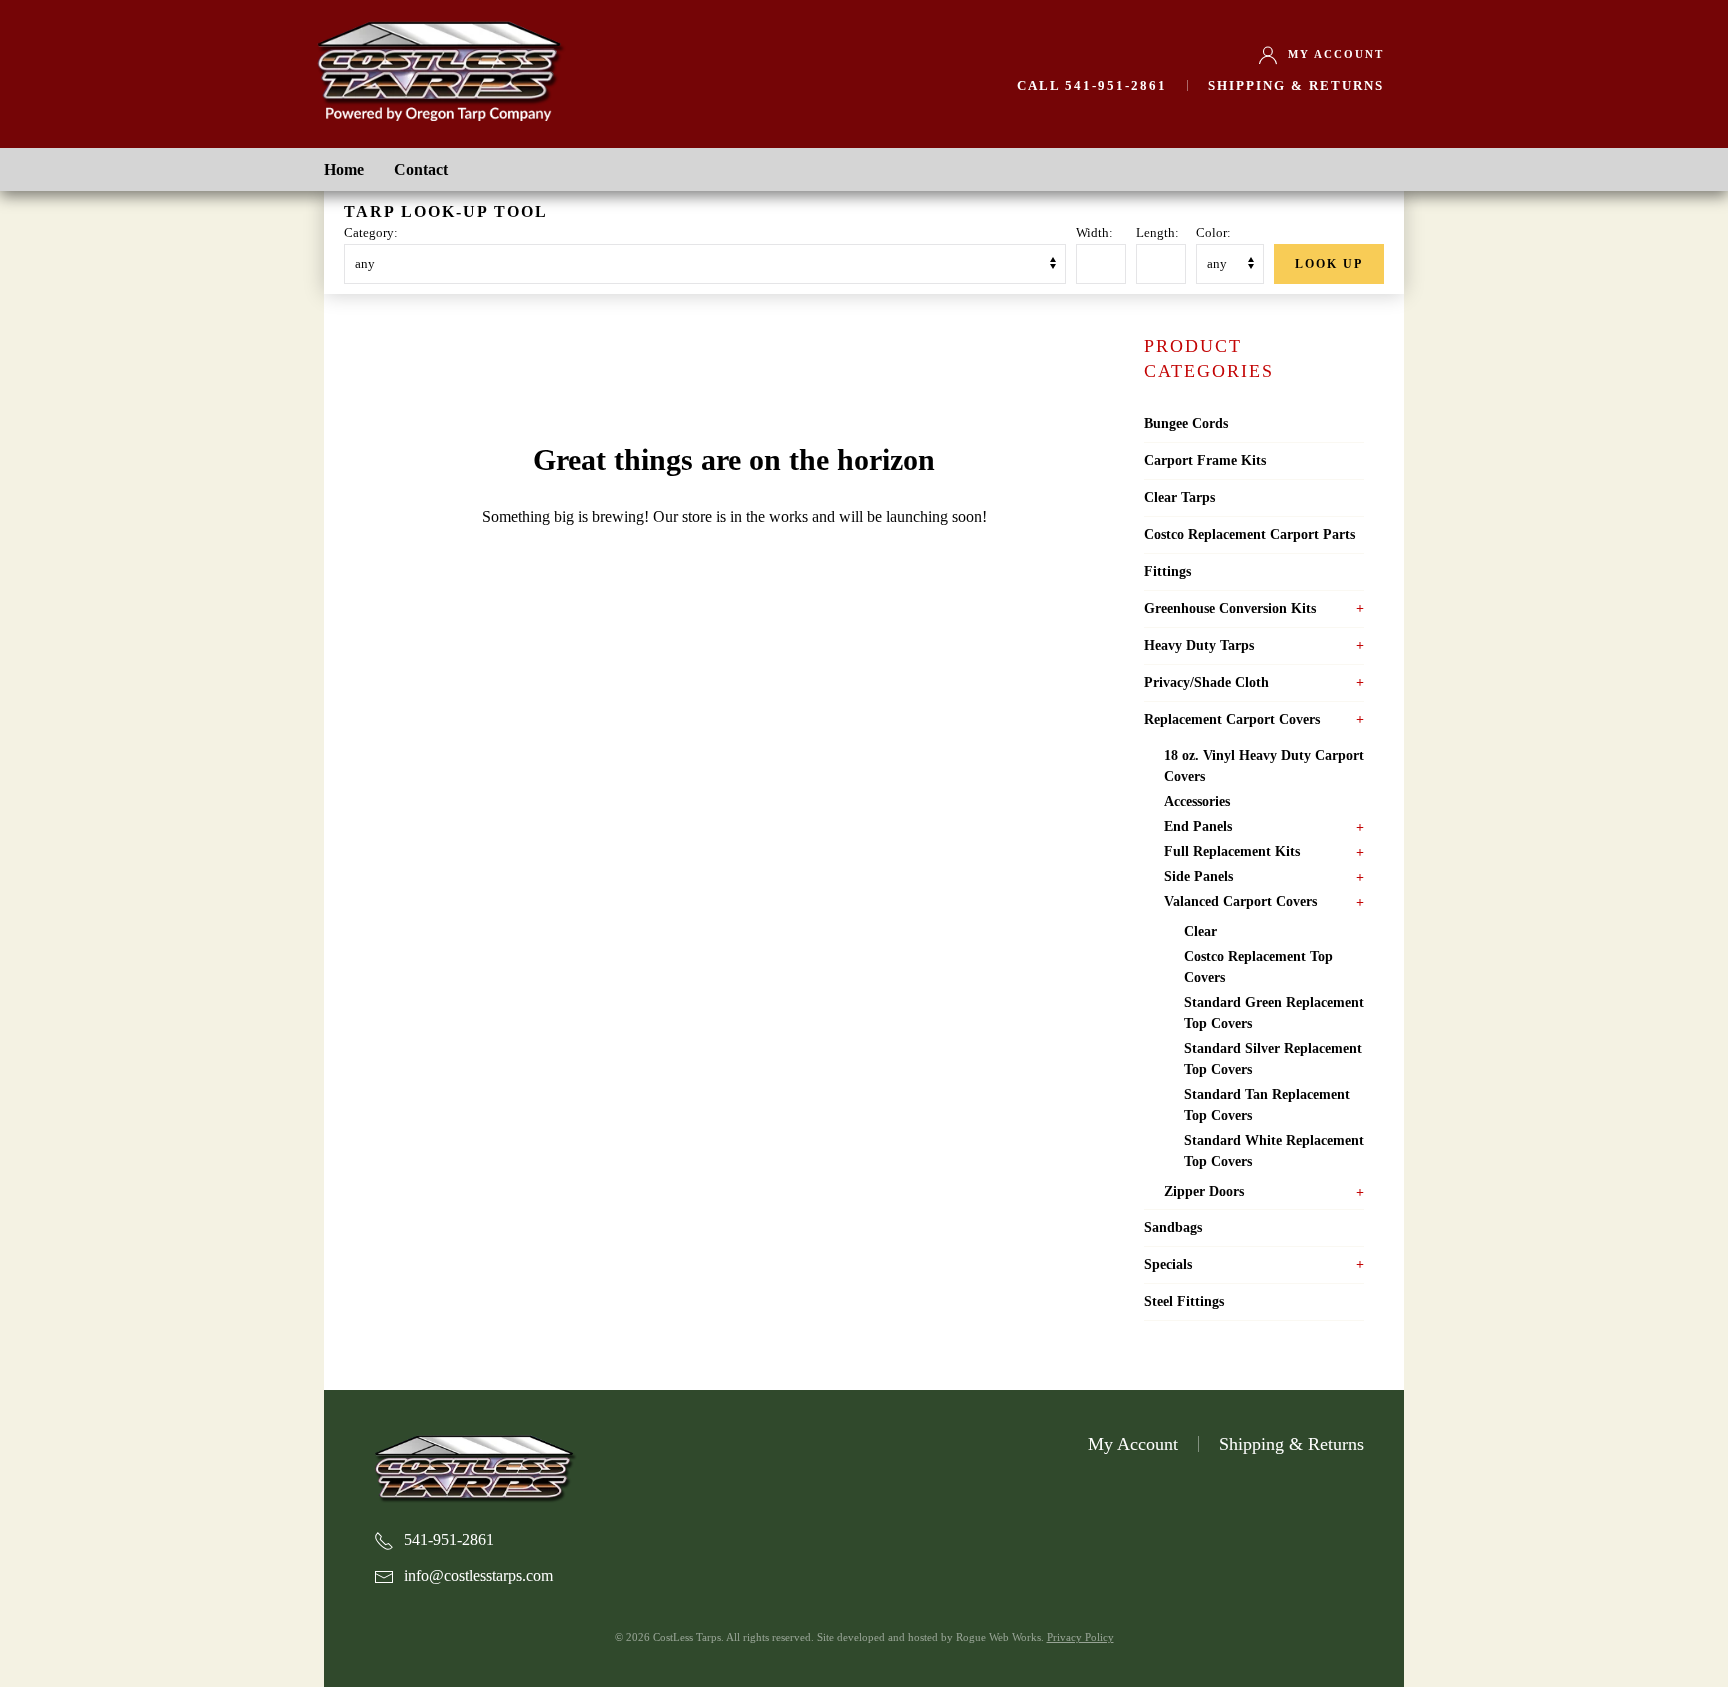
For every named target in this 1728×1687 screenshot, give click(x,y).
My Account (1336, 54)
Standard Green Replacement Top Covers (1274, 1013)
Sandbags (1173, 1227)
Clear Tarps (1179, 497)
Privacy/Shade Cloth (1206, 682)
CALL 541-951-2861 (1092, 85)
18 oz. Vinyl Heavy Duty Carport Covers (1264, 766)
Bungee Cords (1186, 423)
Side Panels (1198, 876)
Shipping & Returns (1296, 85)
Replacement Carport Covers (1232, 719)
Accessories (1197, 801)
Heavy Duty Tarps (1199, 645)
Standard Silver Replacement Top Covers (1273, 1059)
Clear (1200, 931)
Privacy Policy (1080, 1637)
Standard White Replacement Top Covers (1274, 1151)
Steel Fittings (1184, 1301)
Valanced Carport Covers (1240, 901)
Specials (1168, 1264)
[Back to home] (439, 68)
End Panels (1198, 826)
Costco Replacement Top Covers (1258, 967)
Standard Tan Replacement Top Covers (1267, 1105)
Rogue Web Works (998, 1637)
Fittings (1167, 571)
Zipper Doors (1204, 1191)
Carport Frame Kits (1205, 460)
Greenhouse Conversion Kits (1230, 608)
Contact (421, 169)
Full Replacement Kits (1232, 851)
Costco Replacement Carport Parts (1249, 534)
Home (344, 169)
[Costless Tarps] (474, 1466)
